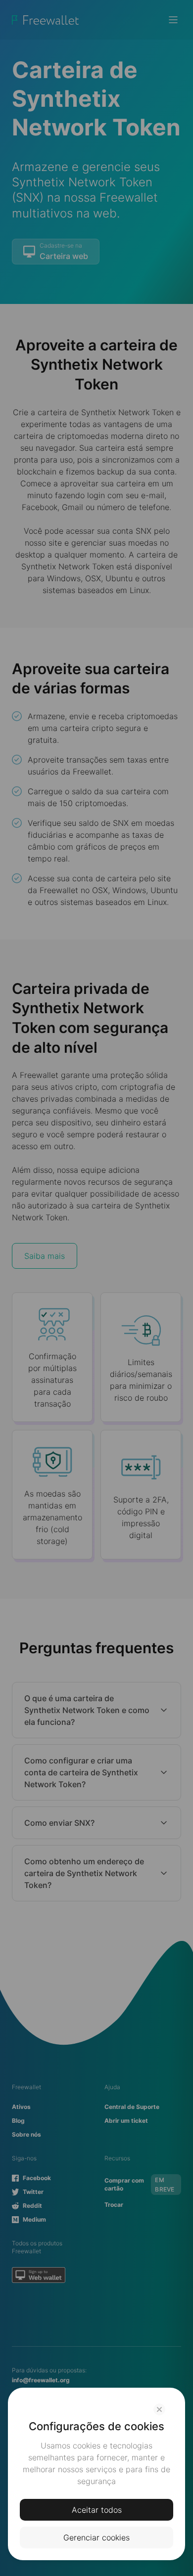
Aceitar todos (97, 2510)
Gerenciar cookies (96, 2537)
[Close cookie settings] (159, 2409)
